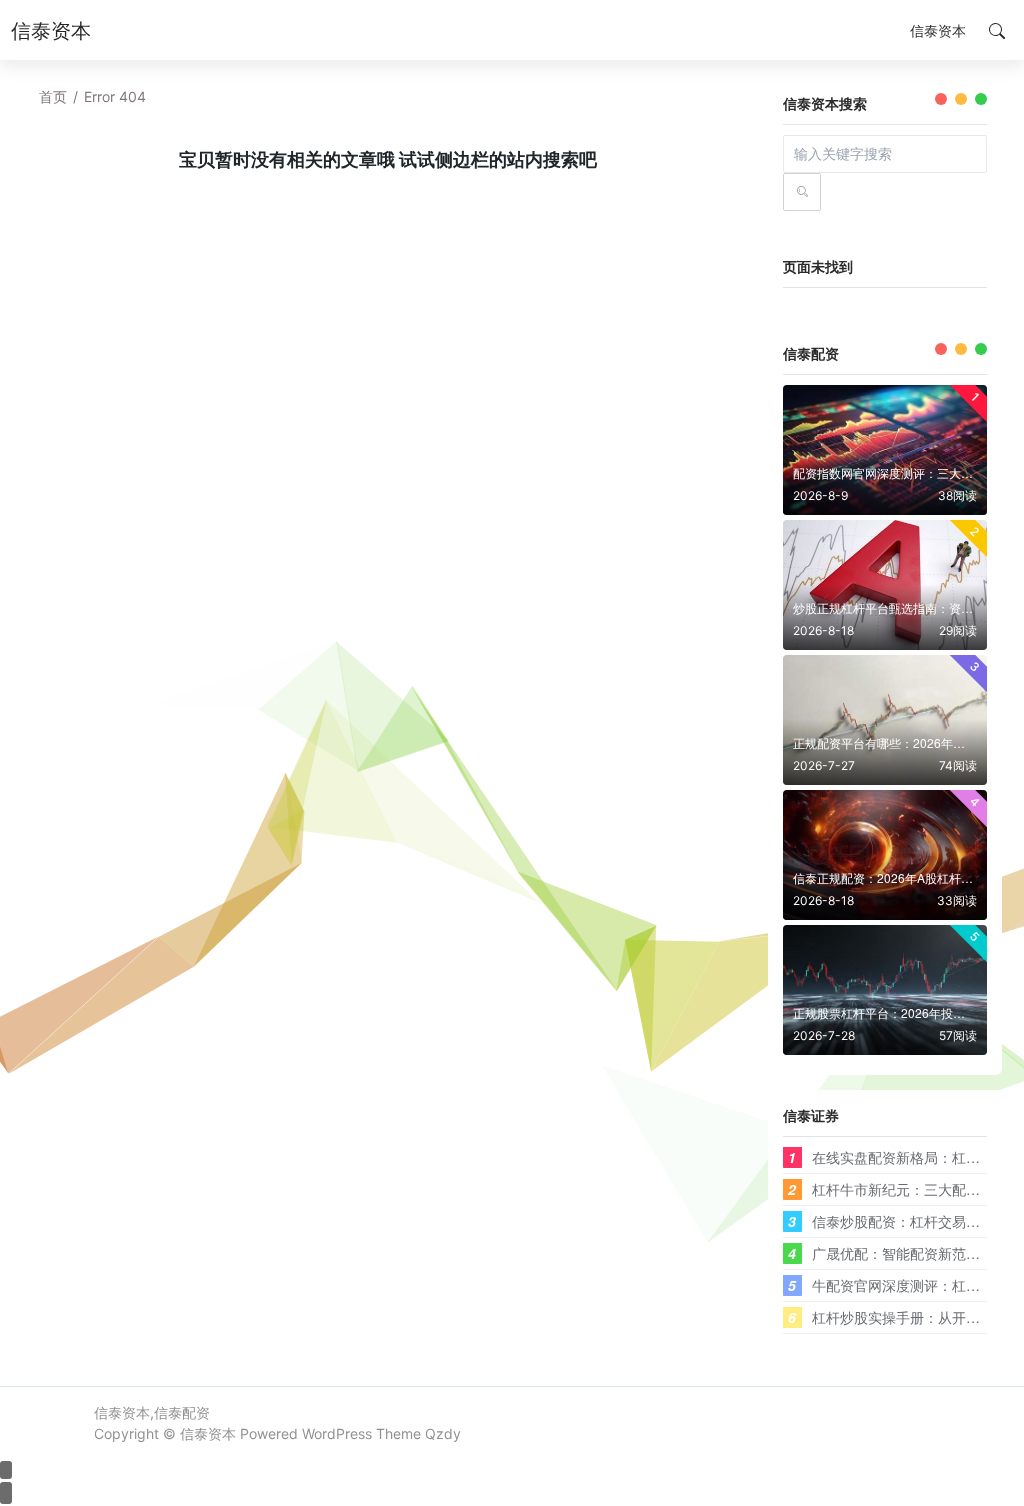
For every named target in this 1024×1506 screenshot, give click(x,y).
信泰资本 (208, 1433)
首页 (53, 96)
